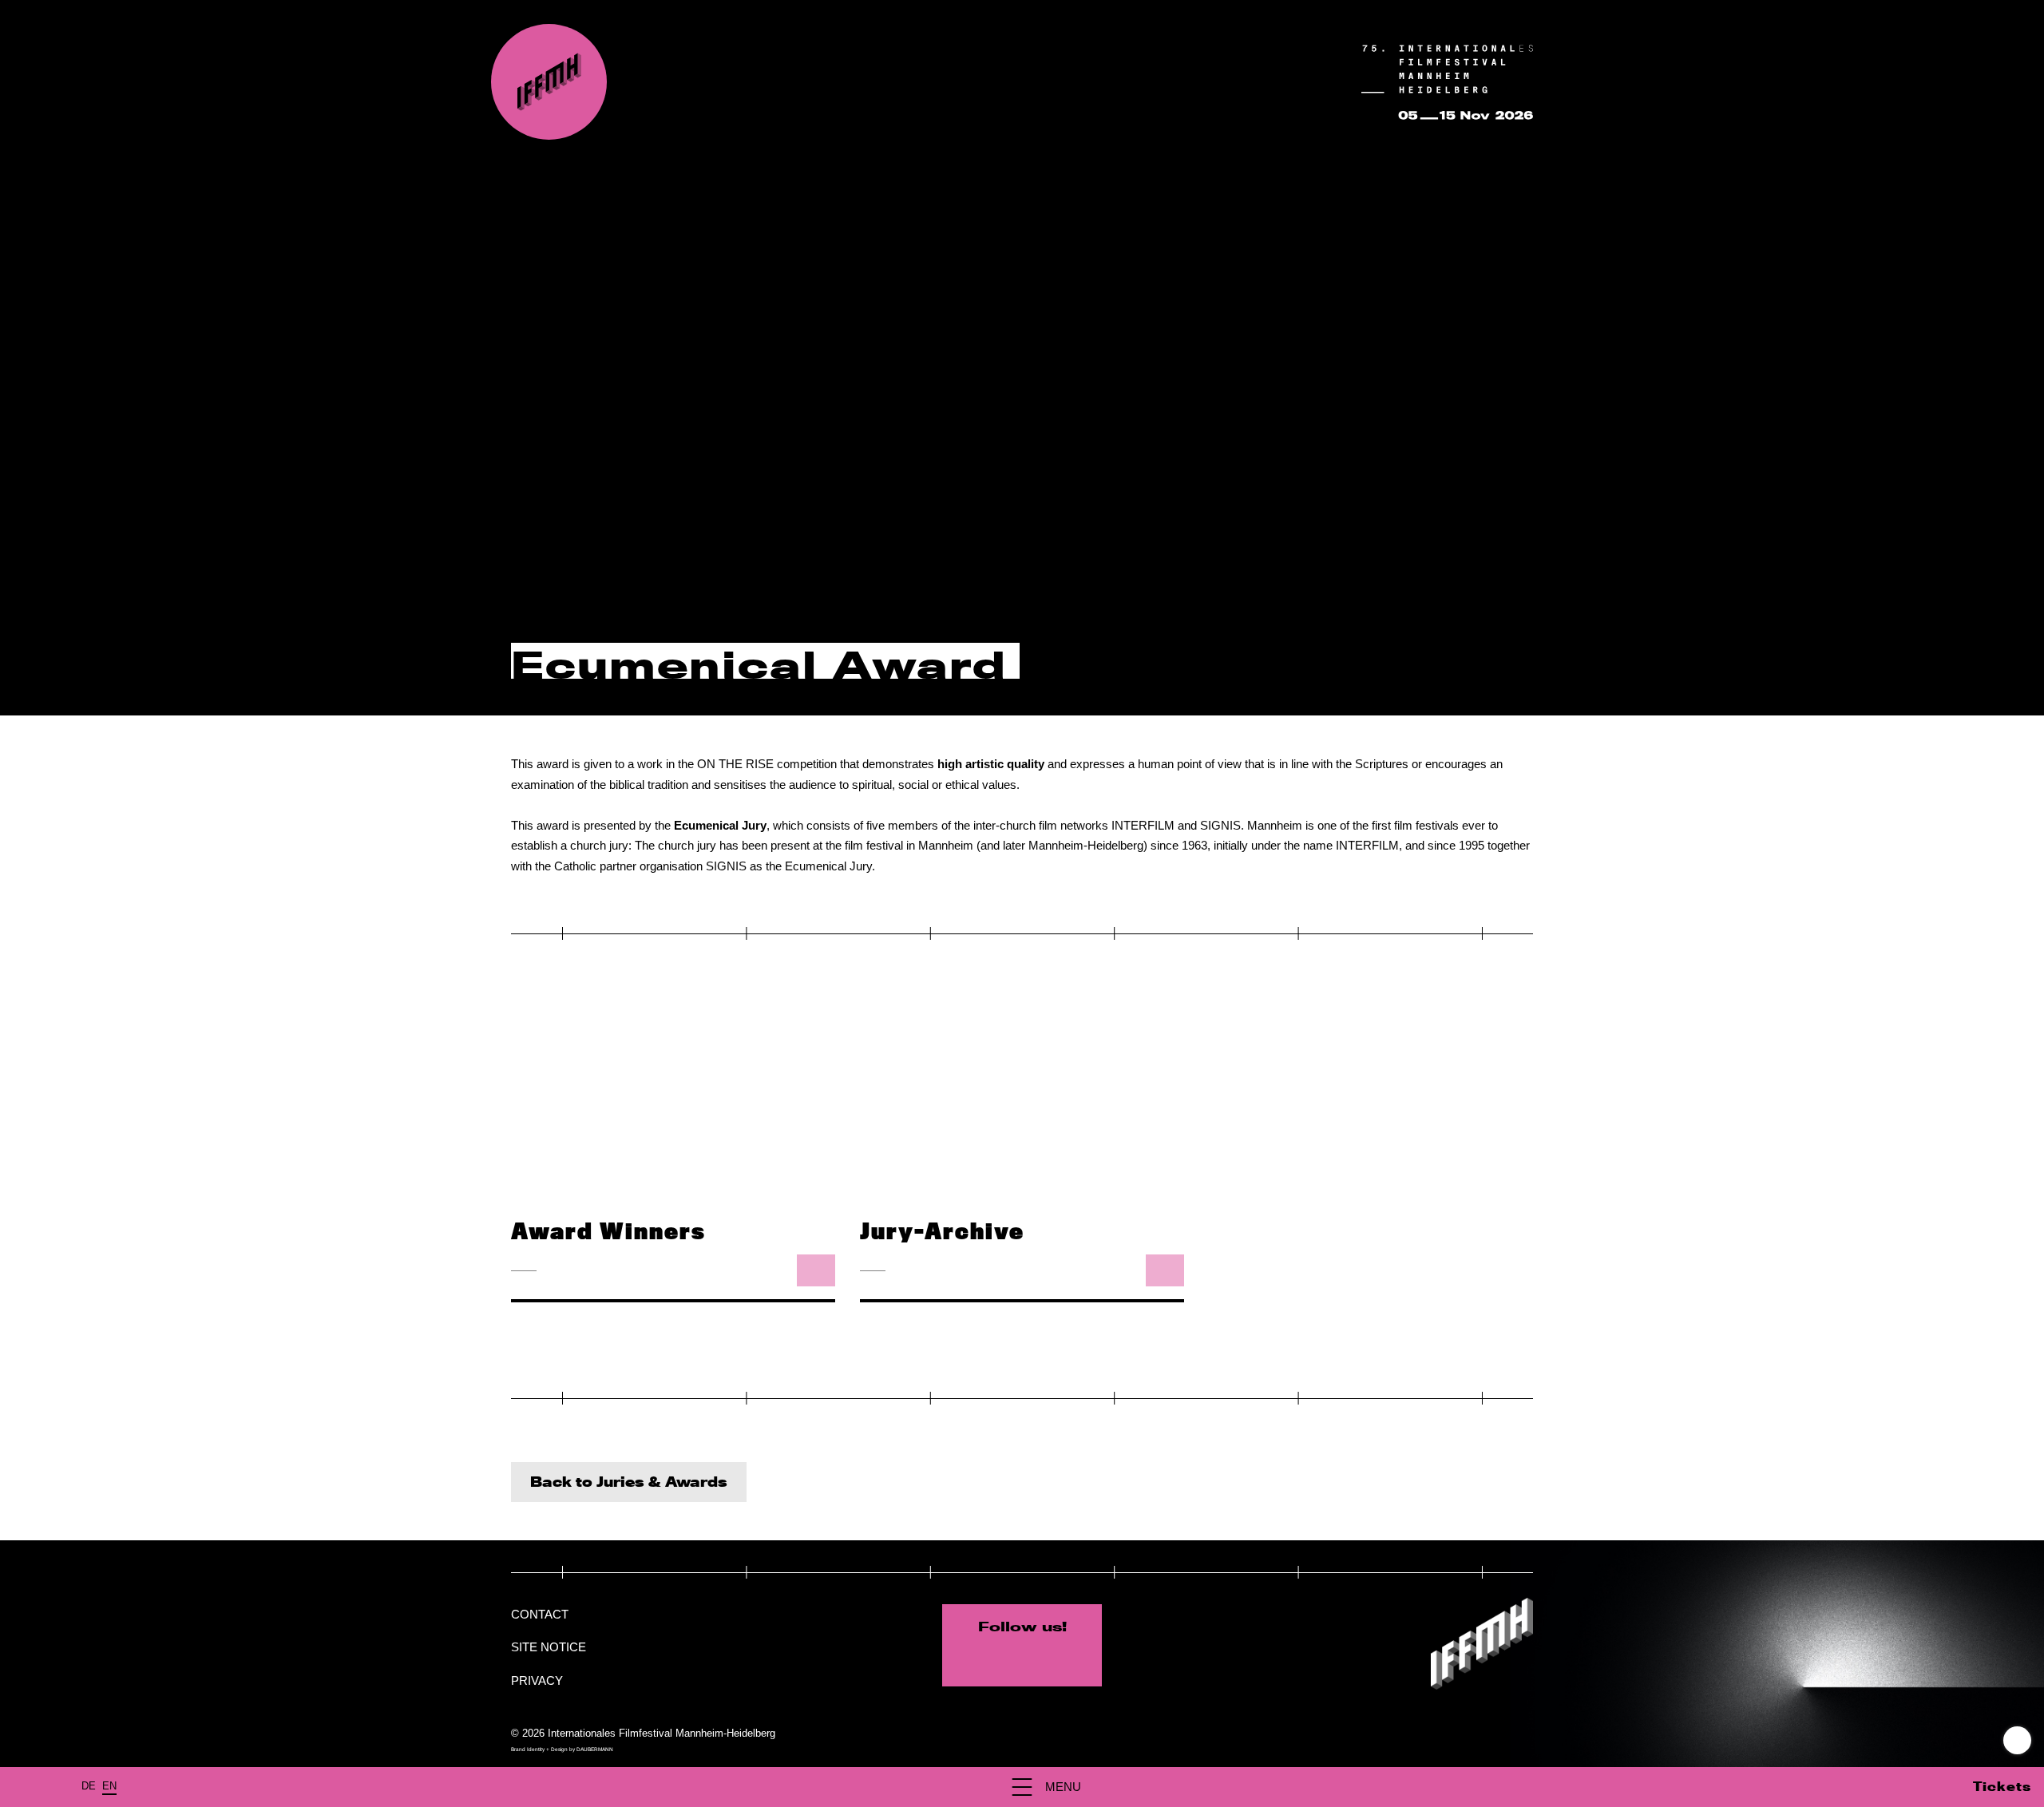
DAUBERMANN (595, 1749)
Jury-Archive (942, 1232)
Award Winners (608, 1232)
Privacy (537, 1680)
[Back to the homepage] (549, 82)
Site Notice (549, 1647)
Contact (540, 1614)
